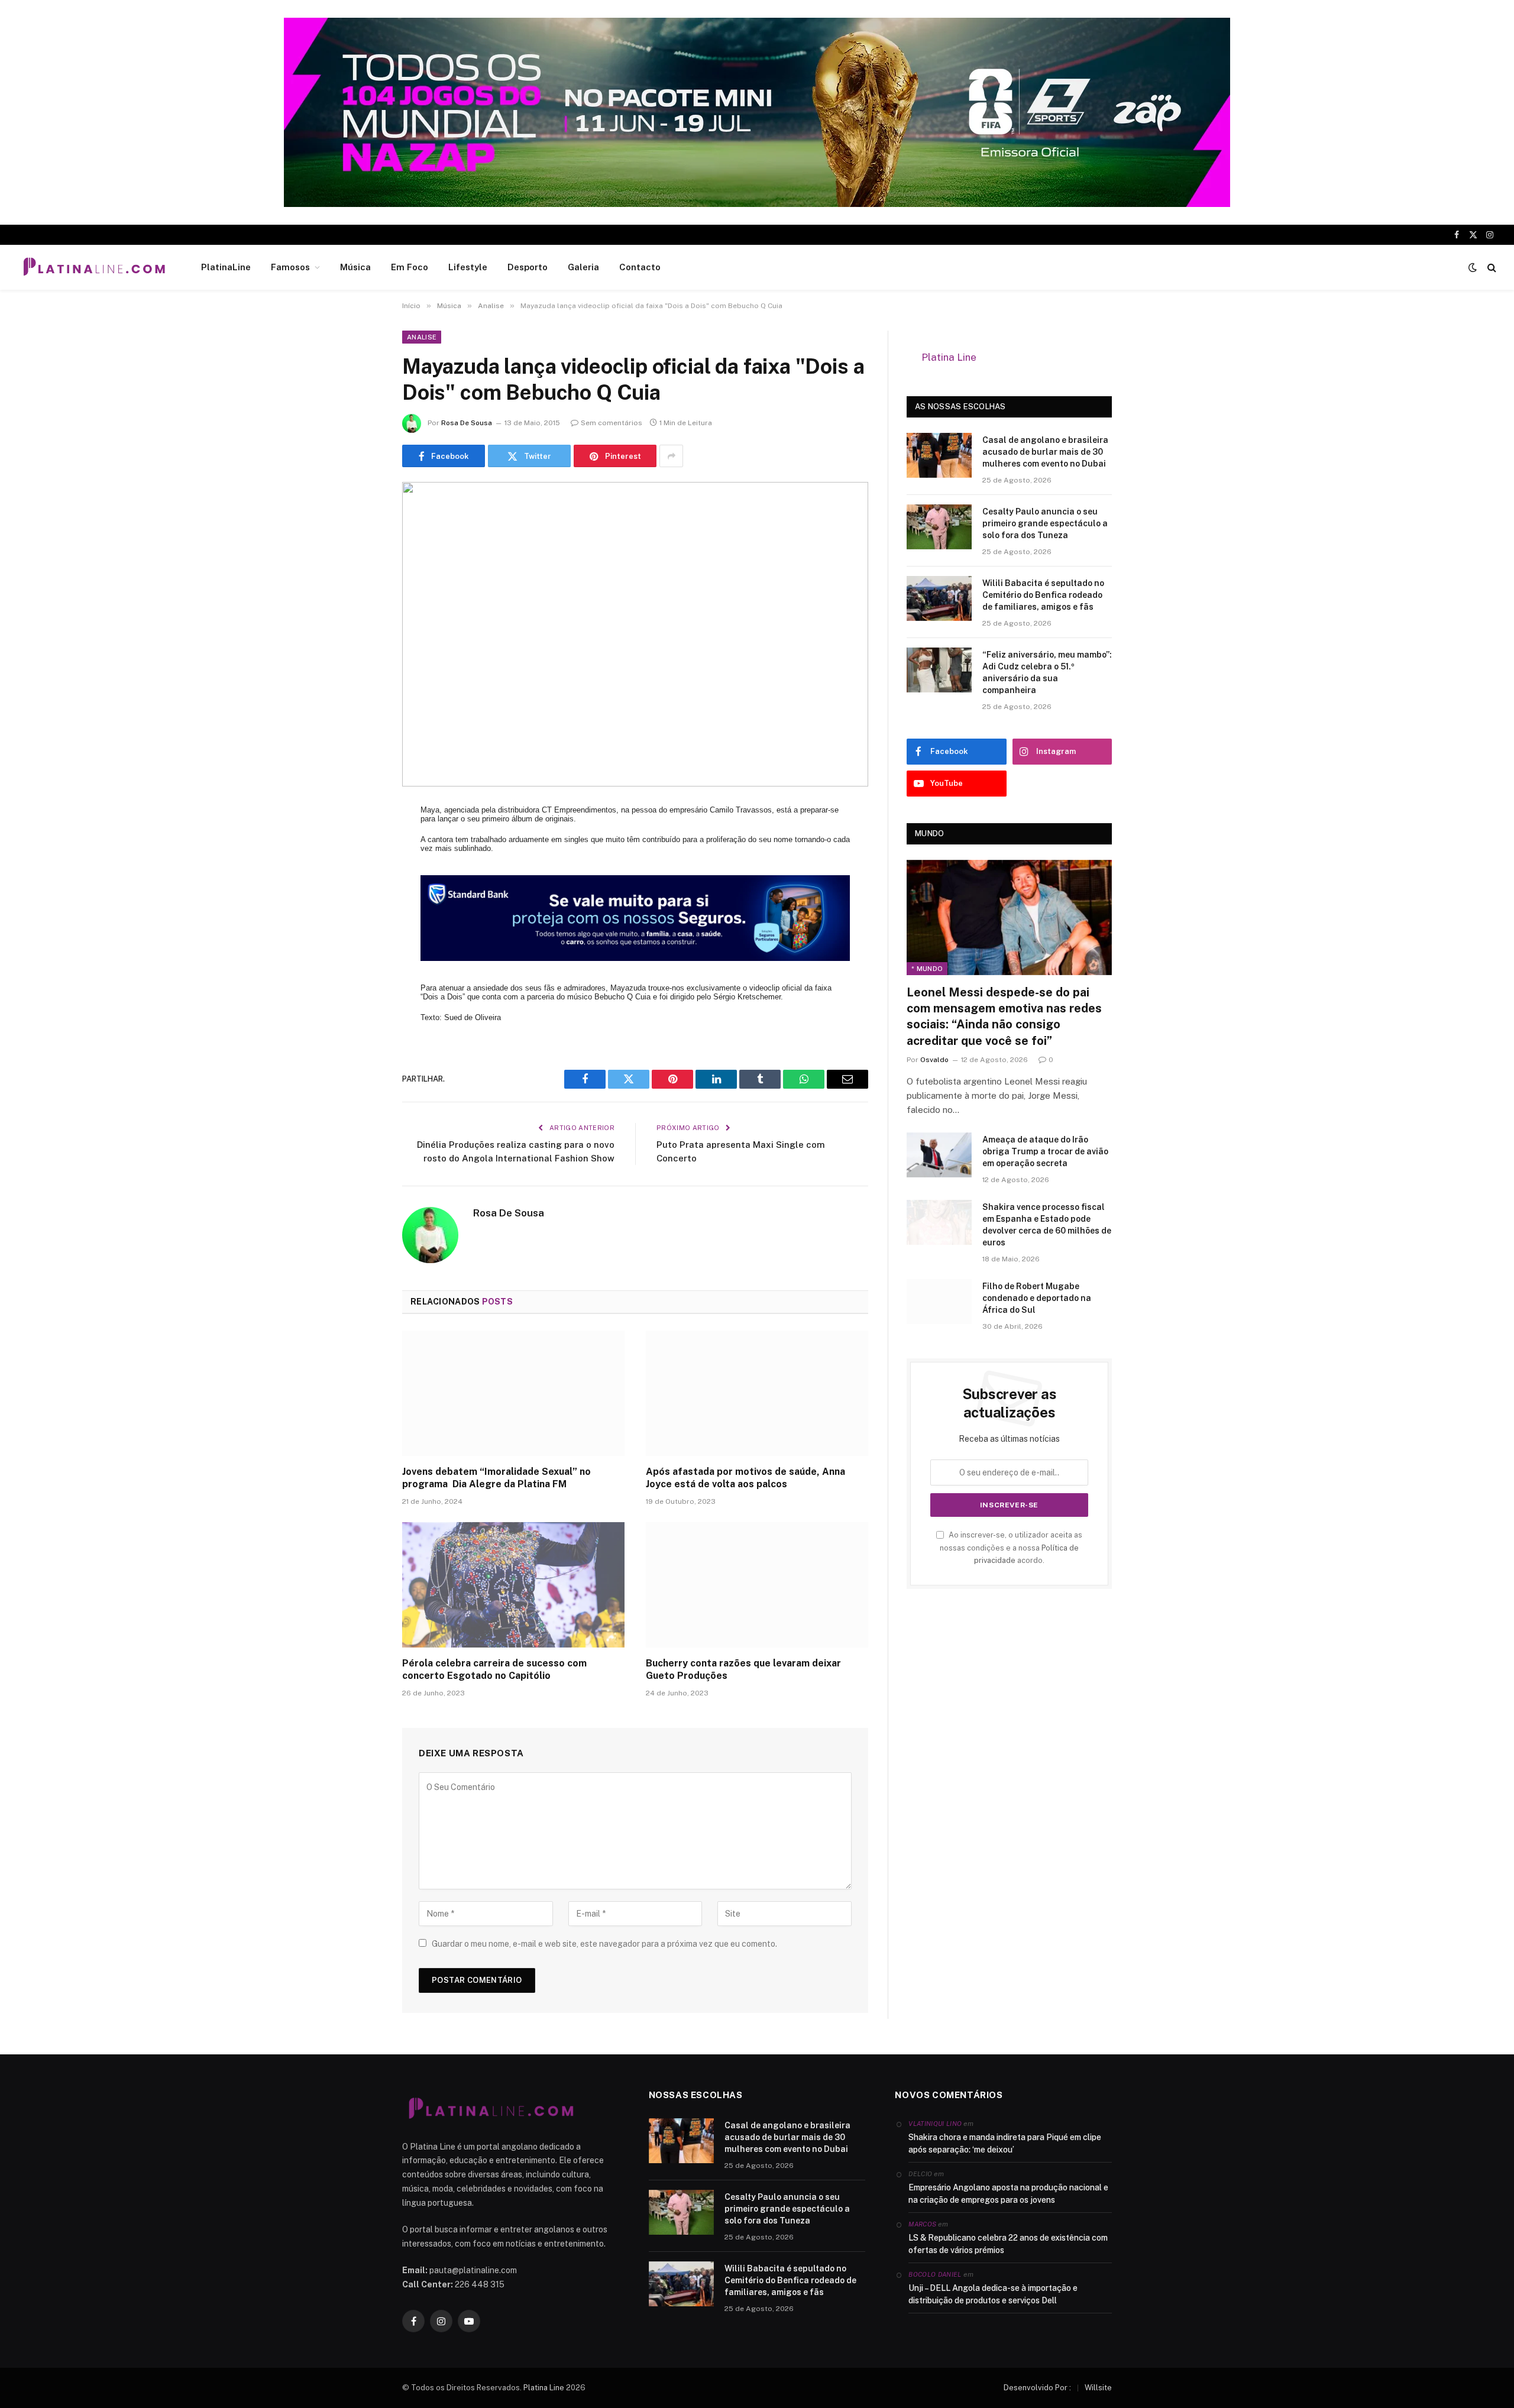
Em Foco (410, 267)
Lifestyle (468, 267)
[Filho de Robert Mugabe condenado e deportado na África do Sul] (939, 1302)
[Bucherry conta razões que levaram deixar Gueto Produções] (757, 1585)
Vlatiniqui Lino (935, 2124)
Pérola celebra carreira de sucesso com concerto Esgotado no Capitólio (494, 1670)
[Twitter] (361, 875)
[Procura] (1491, 268)
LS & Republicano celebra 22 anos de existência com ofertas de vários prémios (1008, 2244)
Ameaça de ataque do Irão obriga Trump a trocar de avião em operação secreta (1045, 1151)
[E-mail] (361, 966)
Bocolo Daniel (935, 2274)
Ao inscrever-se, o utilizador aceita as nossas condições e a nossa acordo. (1011, 1548)
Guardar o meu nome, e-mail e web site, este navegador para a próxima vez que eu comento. (604, 1944)
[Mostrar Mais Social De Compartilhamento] (671, 456)
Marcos (922, 2224)
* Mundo (927, 969)
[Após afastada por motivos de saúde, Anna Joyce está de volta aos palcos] (757, 1393)
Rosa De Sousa (467, 423)
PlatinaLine (226, 267)
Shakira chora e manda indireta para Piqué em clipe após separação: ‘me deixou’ (1005, 2143)
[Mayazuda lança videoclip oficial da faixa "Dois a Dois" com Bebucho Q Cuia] (635, 634)
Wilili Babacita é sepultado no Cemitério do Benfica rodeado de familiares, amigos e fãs (1043, 595)
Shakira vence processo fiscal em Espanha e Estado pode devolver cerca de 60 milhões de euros (1047, 1225)
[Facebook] (361, 845)
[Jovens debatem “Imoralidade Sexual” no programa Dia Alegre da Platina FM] (513, 1393)
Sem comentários (612, 423)
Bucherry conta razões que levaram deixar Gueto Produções (743, 1670)
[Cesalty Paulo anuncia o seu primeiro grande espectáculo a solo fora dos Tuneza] (939, 527)
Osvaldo (934, 1060)
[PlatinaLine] (94, 267)
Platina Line (949, 357)
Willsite (1098, 2388)
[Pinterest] (361, 936)
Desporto (528, 267)
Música (355, 267)
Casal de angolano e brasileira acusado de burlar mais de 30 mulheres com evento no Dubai (1045, 452)
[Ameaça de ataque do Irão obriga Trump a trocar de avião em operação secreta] (939, 1155)
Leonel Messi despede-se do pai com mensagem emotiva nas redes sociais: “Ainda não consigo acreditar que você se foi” (1004, 1017)
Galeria (583, 267)
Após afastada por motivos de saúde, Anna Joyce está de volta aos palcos (745, 1478)
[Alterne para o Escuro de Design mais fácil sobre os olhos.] (1473, 267)
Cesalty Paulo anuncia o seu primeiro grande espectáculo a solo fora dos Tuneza (1045, 523)
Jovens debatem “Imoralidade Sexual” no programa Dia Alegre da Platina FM (496, 1478)
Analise (422, 337)
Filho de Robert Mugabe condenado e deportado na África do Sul (1037, 1298)
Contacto (640, 267)
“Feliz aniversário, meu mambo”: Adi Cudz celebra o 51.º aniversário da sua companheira (1047, 672)
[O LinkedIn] (361, 905)
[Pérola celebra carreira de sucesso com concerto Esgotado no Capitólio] (513, 1585)
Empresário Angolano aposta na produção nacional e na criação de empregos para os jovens (1008, 2194)
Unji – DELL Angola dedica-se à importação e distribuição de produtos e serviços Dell (993, 2294)
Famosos (290, 267)
